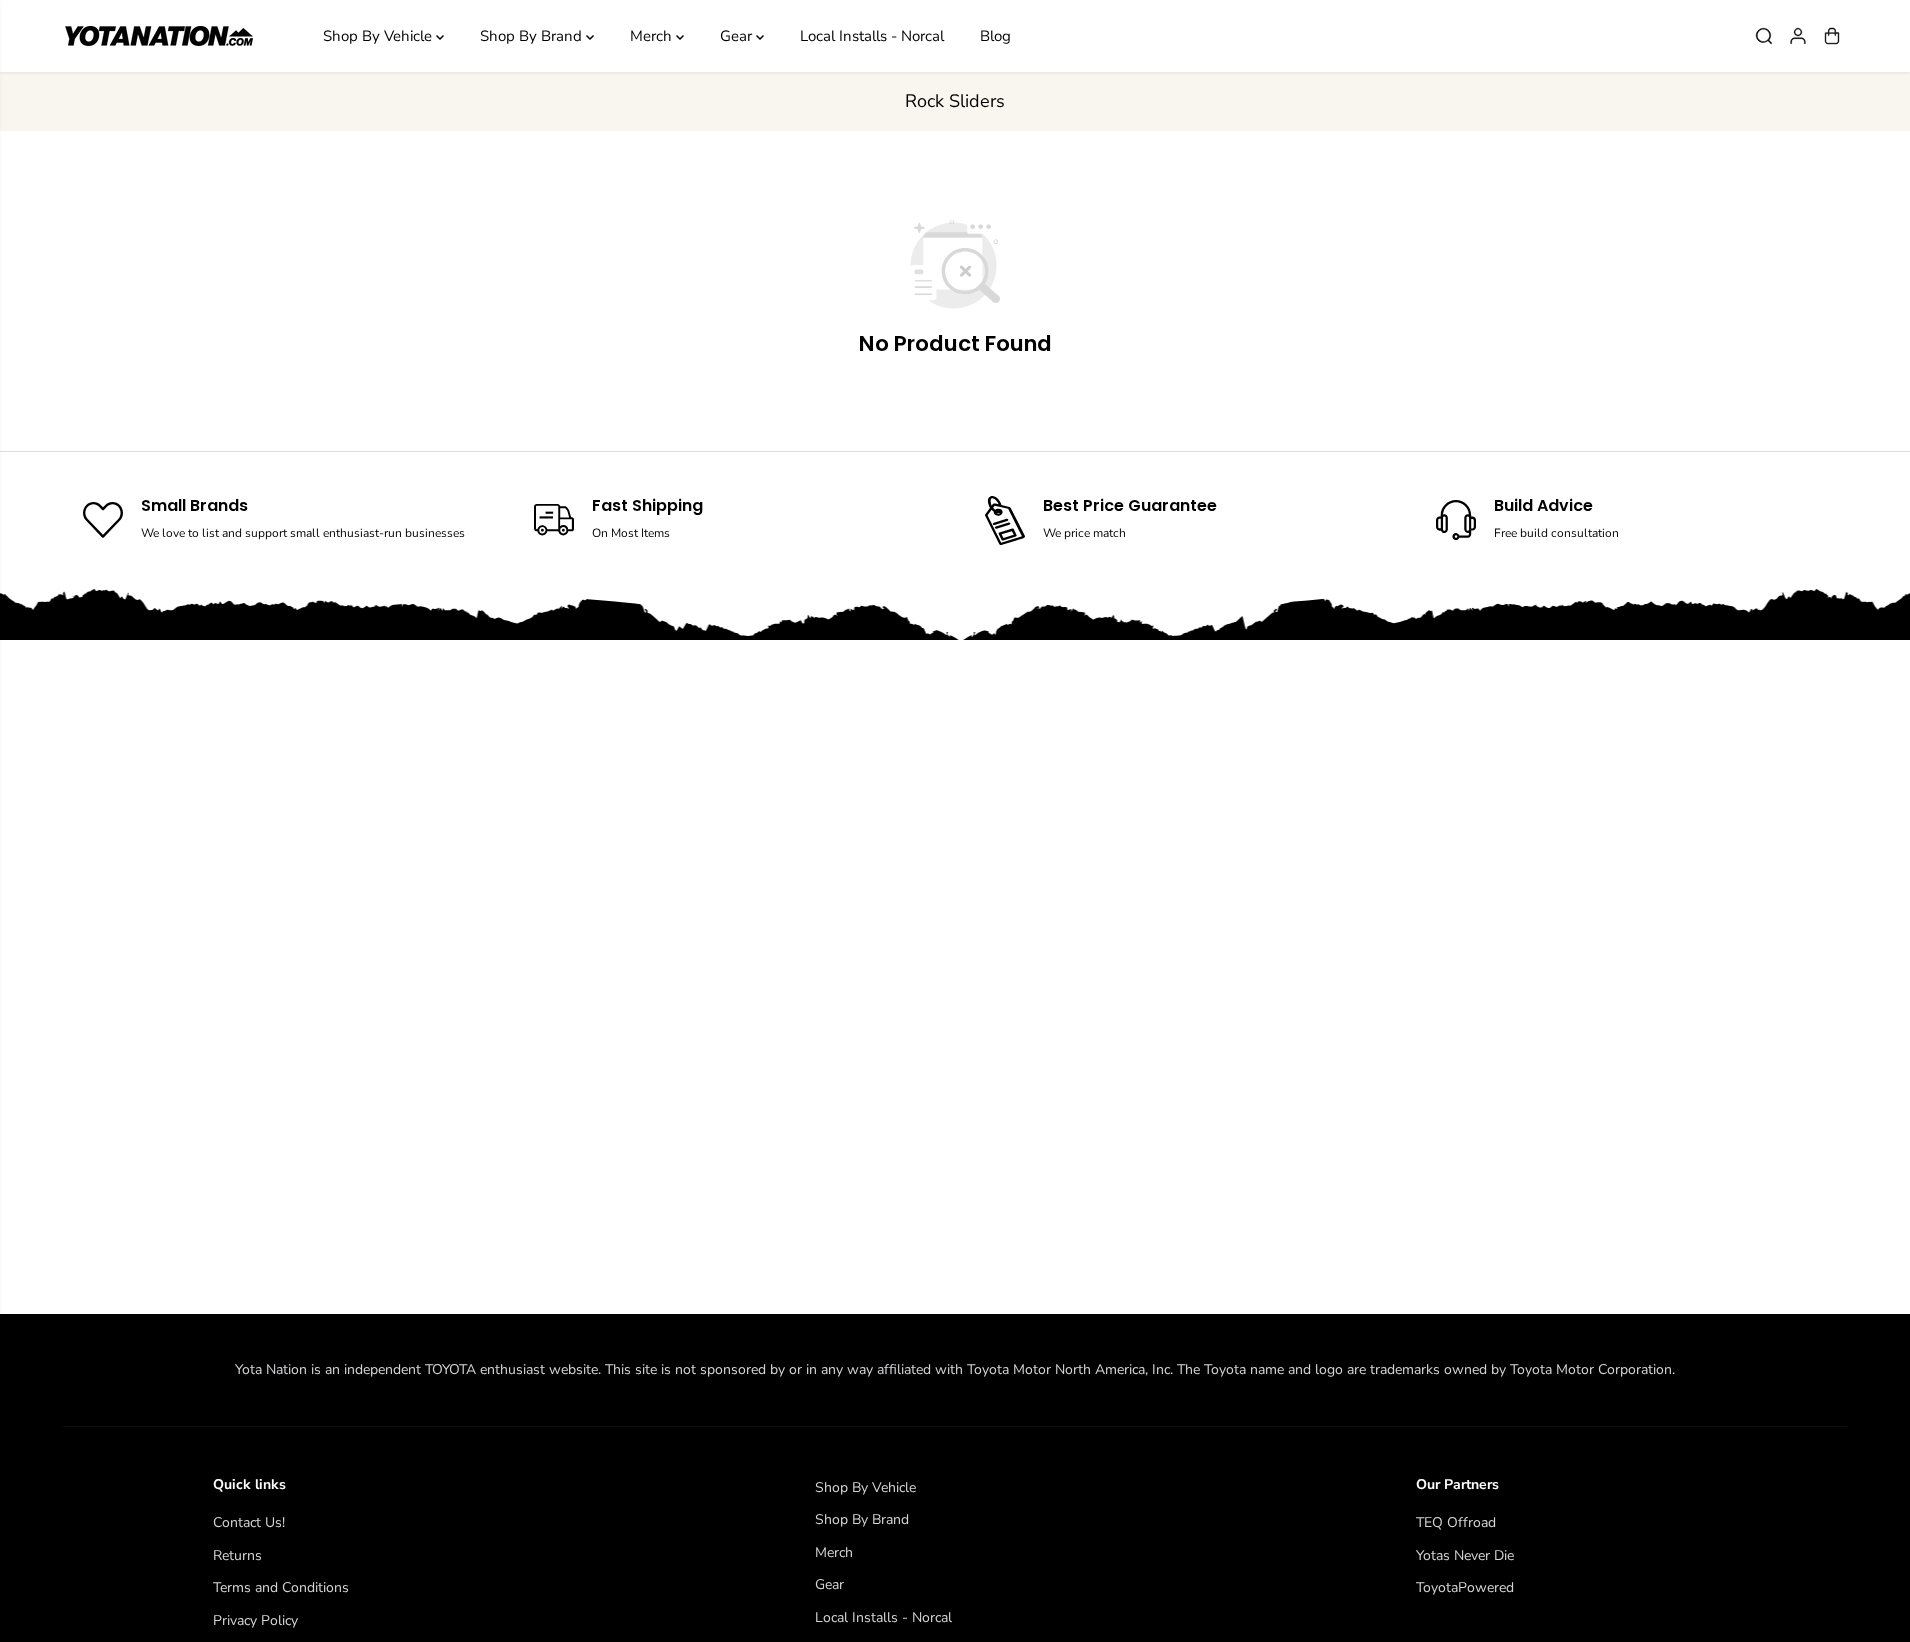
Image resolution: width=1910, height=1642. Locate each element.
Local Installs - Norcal (872, 36)
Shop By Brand (533, 36)
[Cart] (1832, 36)
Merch (653, 36)
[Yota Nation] (158, 36)
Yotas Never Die (1465, 1555)
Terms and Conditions (281, 1587)
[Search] (1764, 36)
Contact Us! (249, 1522)
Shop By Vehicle (379, 36)
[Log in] (1798, 36)
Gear (738, 36)
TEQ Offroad (1456, 1522)
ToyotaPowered (1465, 1587)
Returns (237, 1555)
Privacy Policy (255, 1620)
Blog (995, 36)
